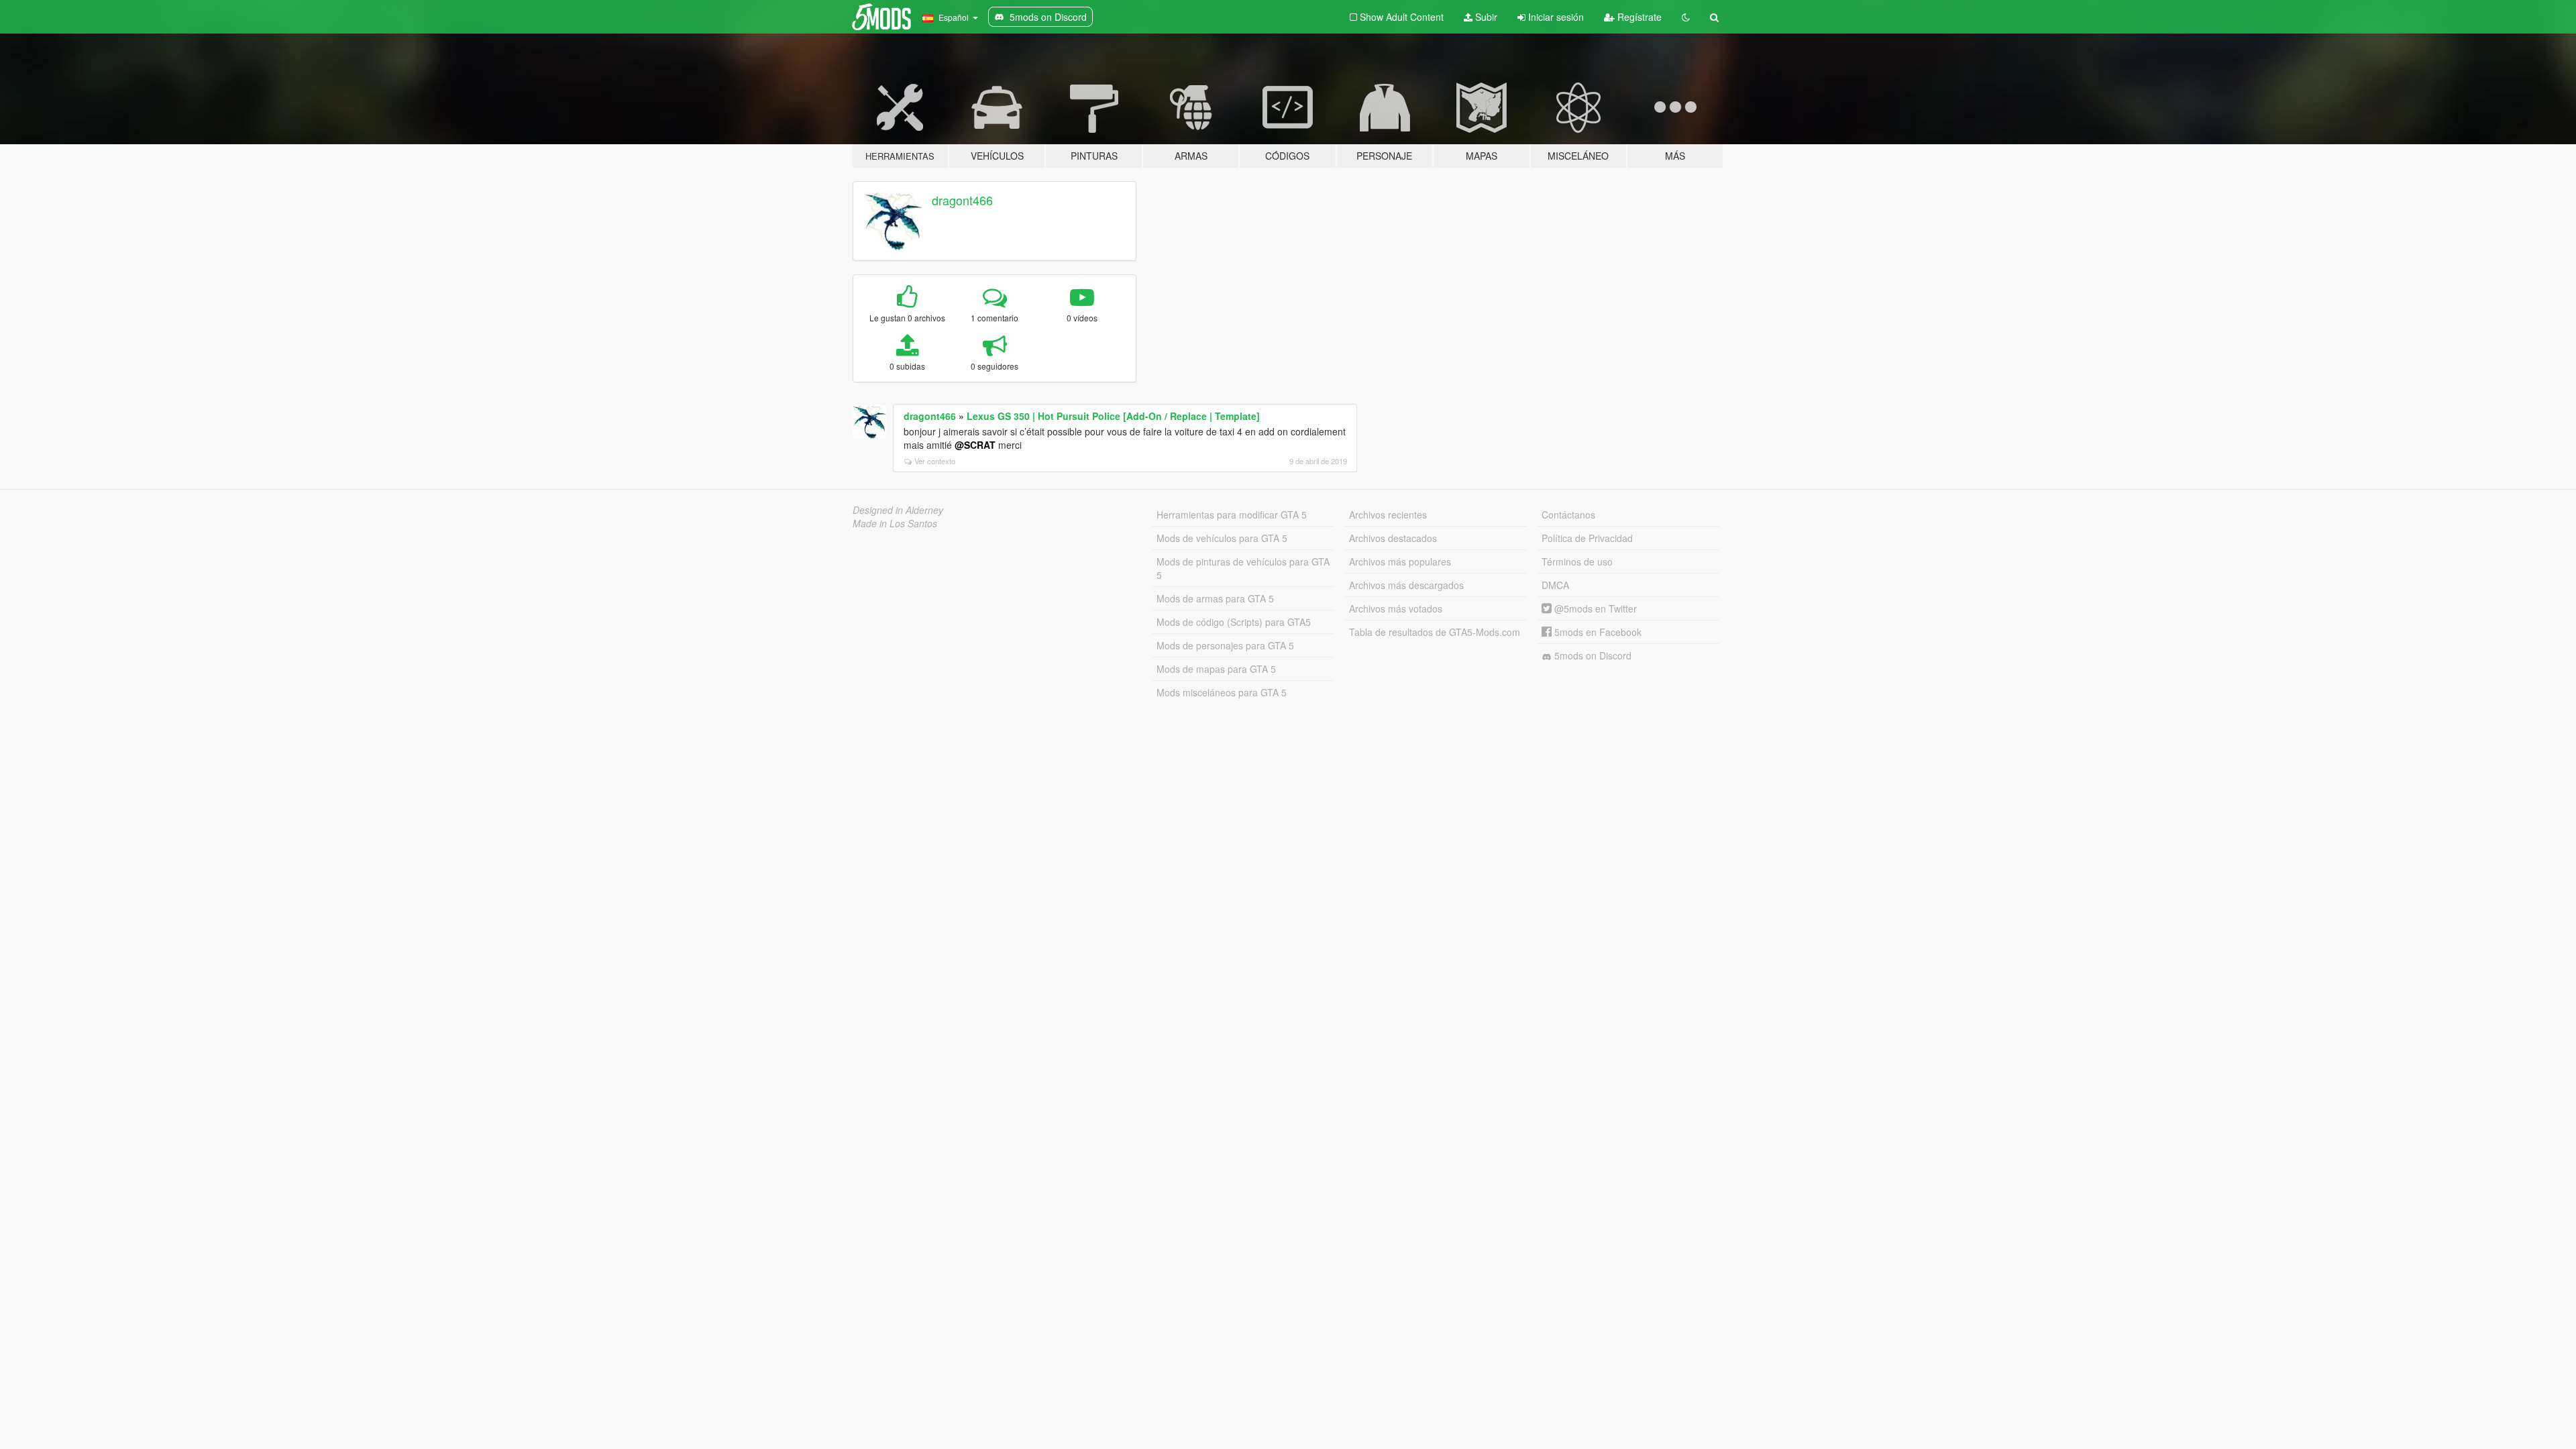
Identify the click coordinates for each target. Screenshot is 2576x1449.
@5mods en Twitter (1594, 608)
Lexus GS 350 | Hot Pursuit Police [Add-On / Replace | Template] (1113, 416)
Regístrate (1638, 17)
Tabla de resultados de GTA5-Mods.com (1435, 632)
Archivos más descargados (1406, 585)
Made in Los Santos (895, 523)
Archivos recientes (1388, 515)
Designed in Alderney (898, 510)
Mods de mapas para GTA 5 (1216, 669)
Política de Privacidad (1587, 538)
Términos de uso (1577, 561)
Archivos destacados (1393, 538)
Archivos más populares (1400, 561)
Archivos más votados (1396, 608)
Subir (1485, 17)
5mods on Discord (1592, 655)
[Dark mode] (1686, 17)
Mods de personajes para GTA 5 (1225, 645)
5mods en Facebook (1597, 632)
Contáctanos (1568, 515)
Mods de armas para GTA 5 (1215, 598)
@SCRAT (975, 445)
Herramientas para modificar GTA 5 (1232, 515)
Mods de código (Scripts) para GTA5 (1234, 622)
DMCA (1555, 585)
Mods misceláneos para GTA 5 (1222, 692)
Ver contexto (935, 461)
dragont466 (962, 200)
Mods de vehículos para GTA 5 (1222, 538)
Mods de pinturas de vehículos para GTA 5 (1243, 568)
